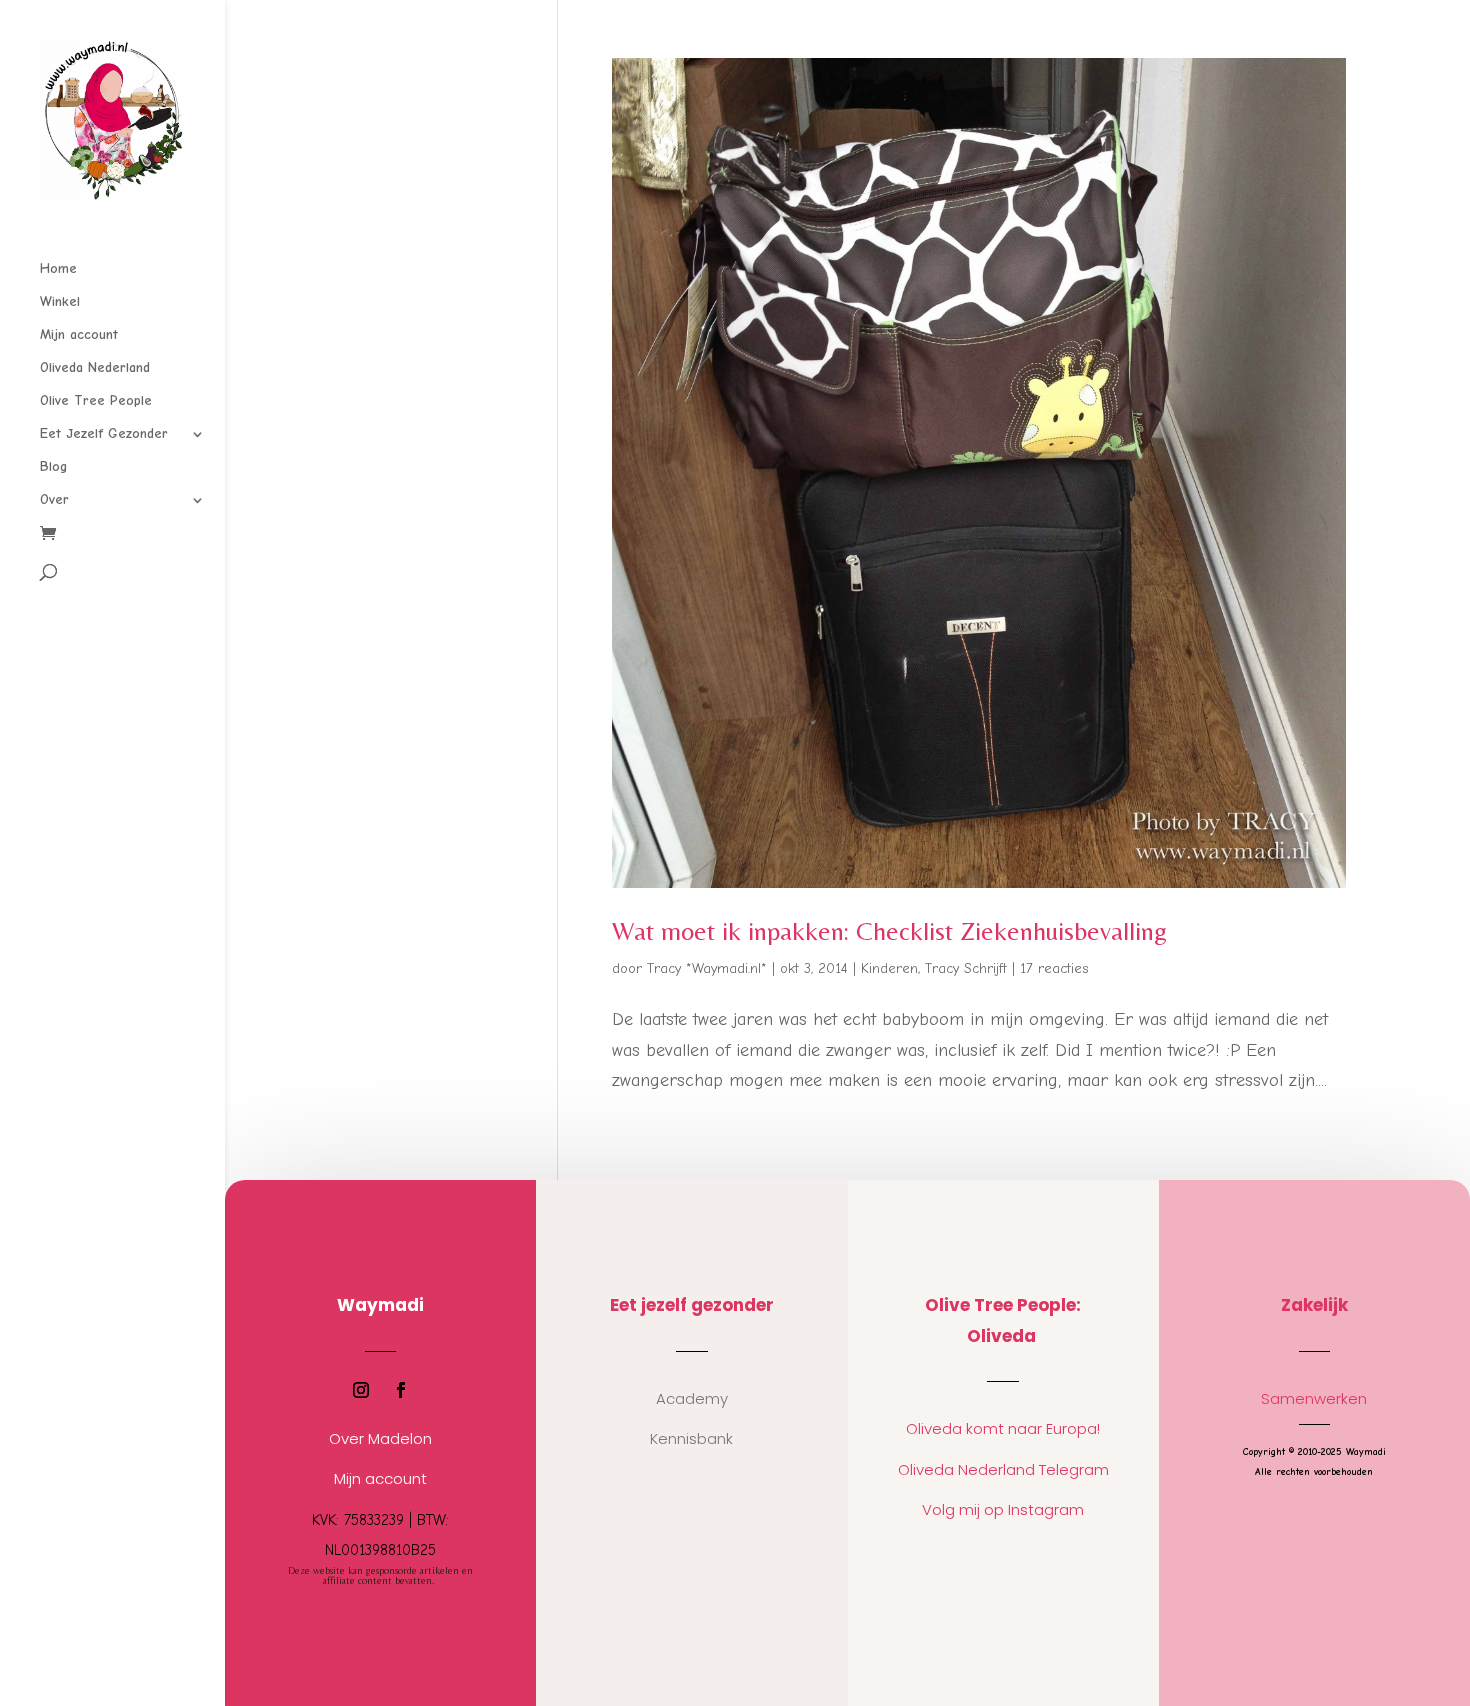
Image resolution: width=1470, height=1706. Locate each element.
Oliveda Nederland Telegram (1003, 1469)
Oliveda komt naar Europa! (1003, 1428)
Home (58, 269)
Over (54, 500)
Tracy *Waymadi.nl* (707, 968)
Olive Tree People (96, 401)
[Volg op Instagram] (361, 1390)
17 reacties (1054, 968)
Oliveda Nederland (95, 368)
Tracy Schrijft (966, 968)
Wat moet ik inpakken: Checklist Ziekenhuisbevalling (889, 931)
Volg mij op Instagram (1003, 1509)
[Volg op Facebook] (401, 1390)
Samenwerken (1314, 1398)
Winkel (60, 302)
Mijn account (79, 335)
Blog (53, 467)
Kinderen (889, 968)
